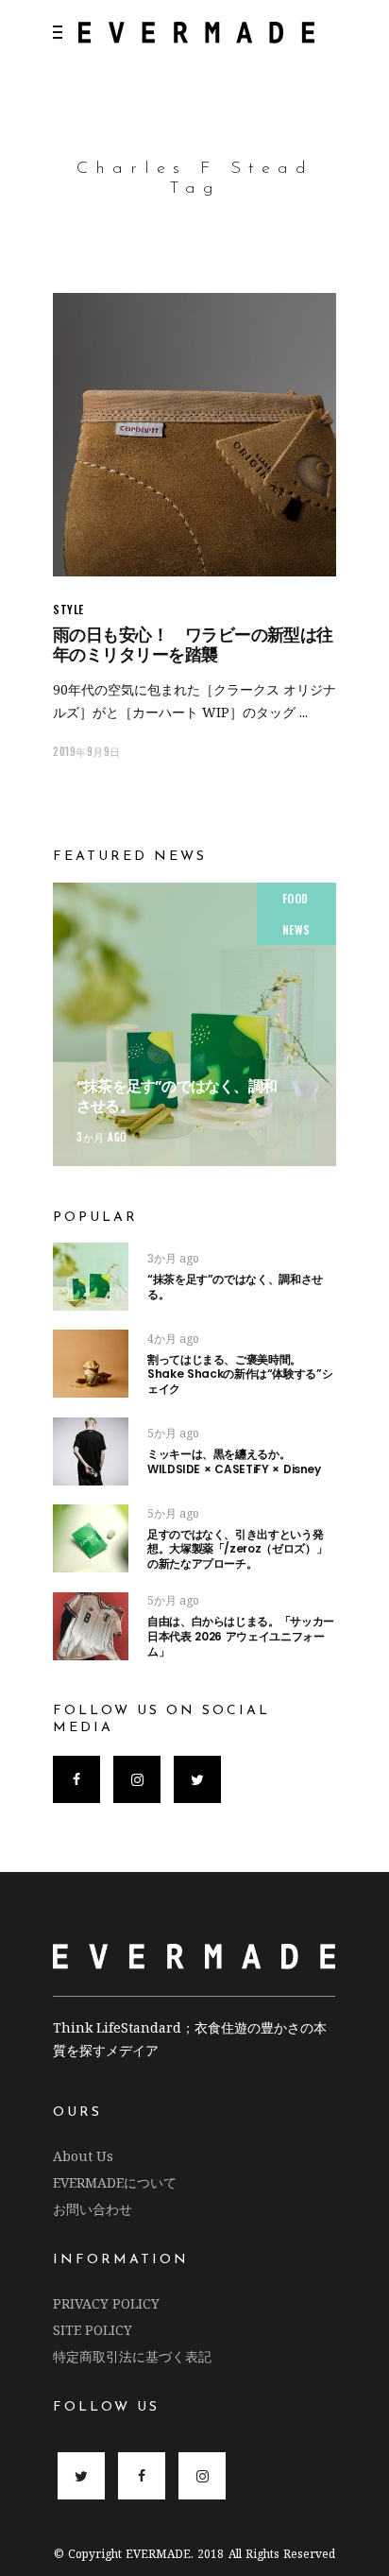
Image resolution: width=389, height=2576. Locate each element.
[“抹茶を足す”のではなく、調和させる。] (194, 1024)
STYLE (68, 609)
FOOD (296, 898)
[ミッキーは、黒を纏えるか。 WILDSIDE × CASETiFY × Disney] (91, 1451)
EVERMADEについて (115, 2182)
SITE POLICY (93, 2330)
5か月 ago (173, 1433)
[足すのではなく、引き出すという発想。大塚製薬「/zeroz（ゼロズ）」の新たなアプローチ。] (91, 1538)
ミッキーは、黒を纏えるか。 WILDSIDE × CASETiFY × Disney (234, 1461)
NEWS (296, 929)
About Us (83, 2156)
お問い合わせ (93, 2209)
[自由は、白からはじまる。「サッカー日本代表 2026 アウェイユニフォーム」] (91, 1626)
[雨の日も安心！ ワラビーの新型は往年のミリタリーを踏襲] (194, 435)
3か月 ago (102, 1137)
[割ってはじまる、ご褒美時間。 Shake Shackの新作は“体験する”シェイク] (91, 1364)
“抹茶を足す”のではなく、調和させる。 (177, 1096)
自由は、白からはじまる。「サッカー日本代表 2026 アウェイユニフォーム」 (241, 1636)
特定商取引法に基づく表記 (132, 2356)
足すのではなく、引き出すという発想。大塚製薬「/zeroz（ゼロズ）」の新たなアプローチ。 (237, 1549)
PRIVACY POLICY (106, 2303)
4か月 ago (173, 1339)
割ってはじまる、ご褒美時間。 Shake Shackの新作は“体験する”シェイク (268, 1374)
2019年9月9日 (87, 751)
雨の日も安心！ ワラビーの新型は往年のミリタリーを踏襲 (193, 644)
